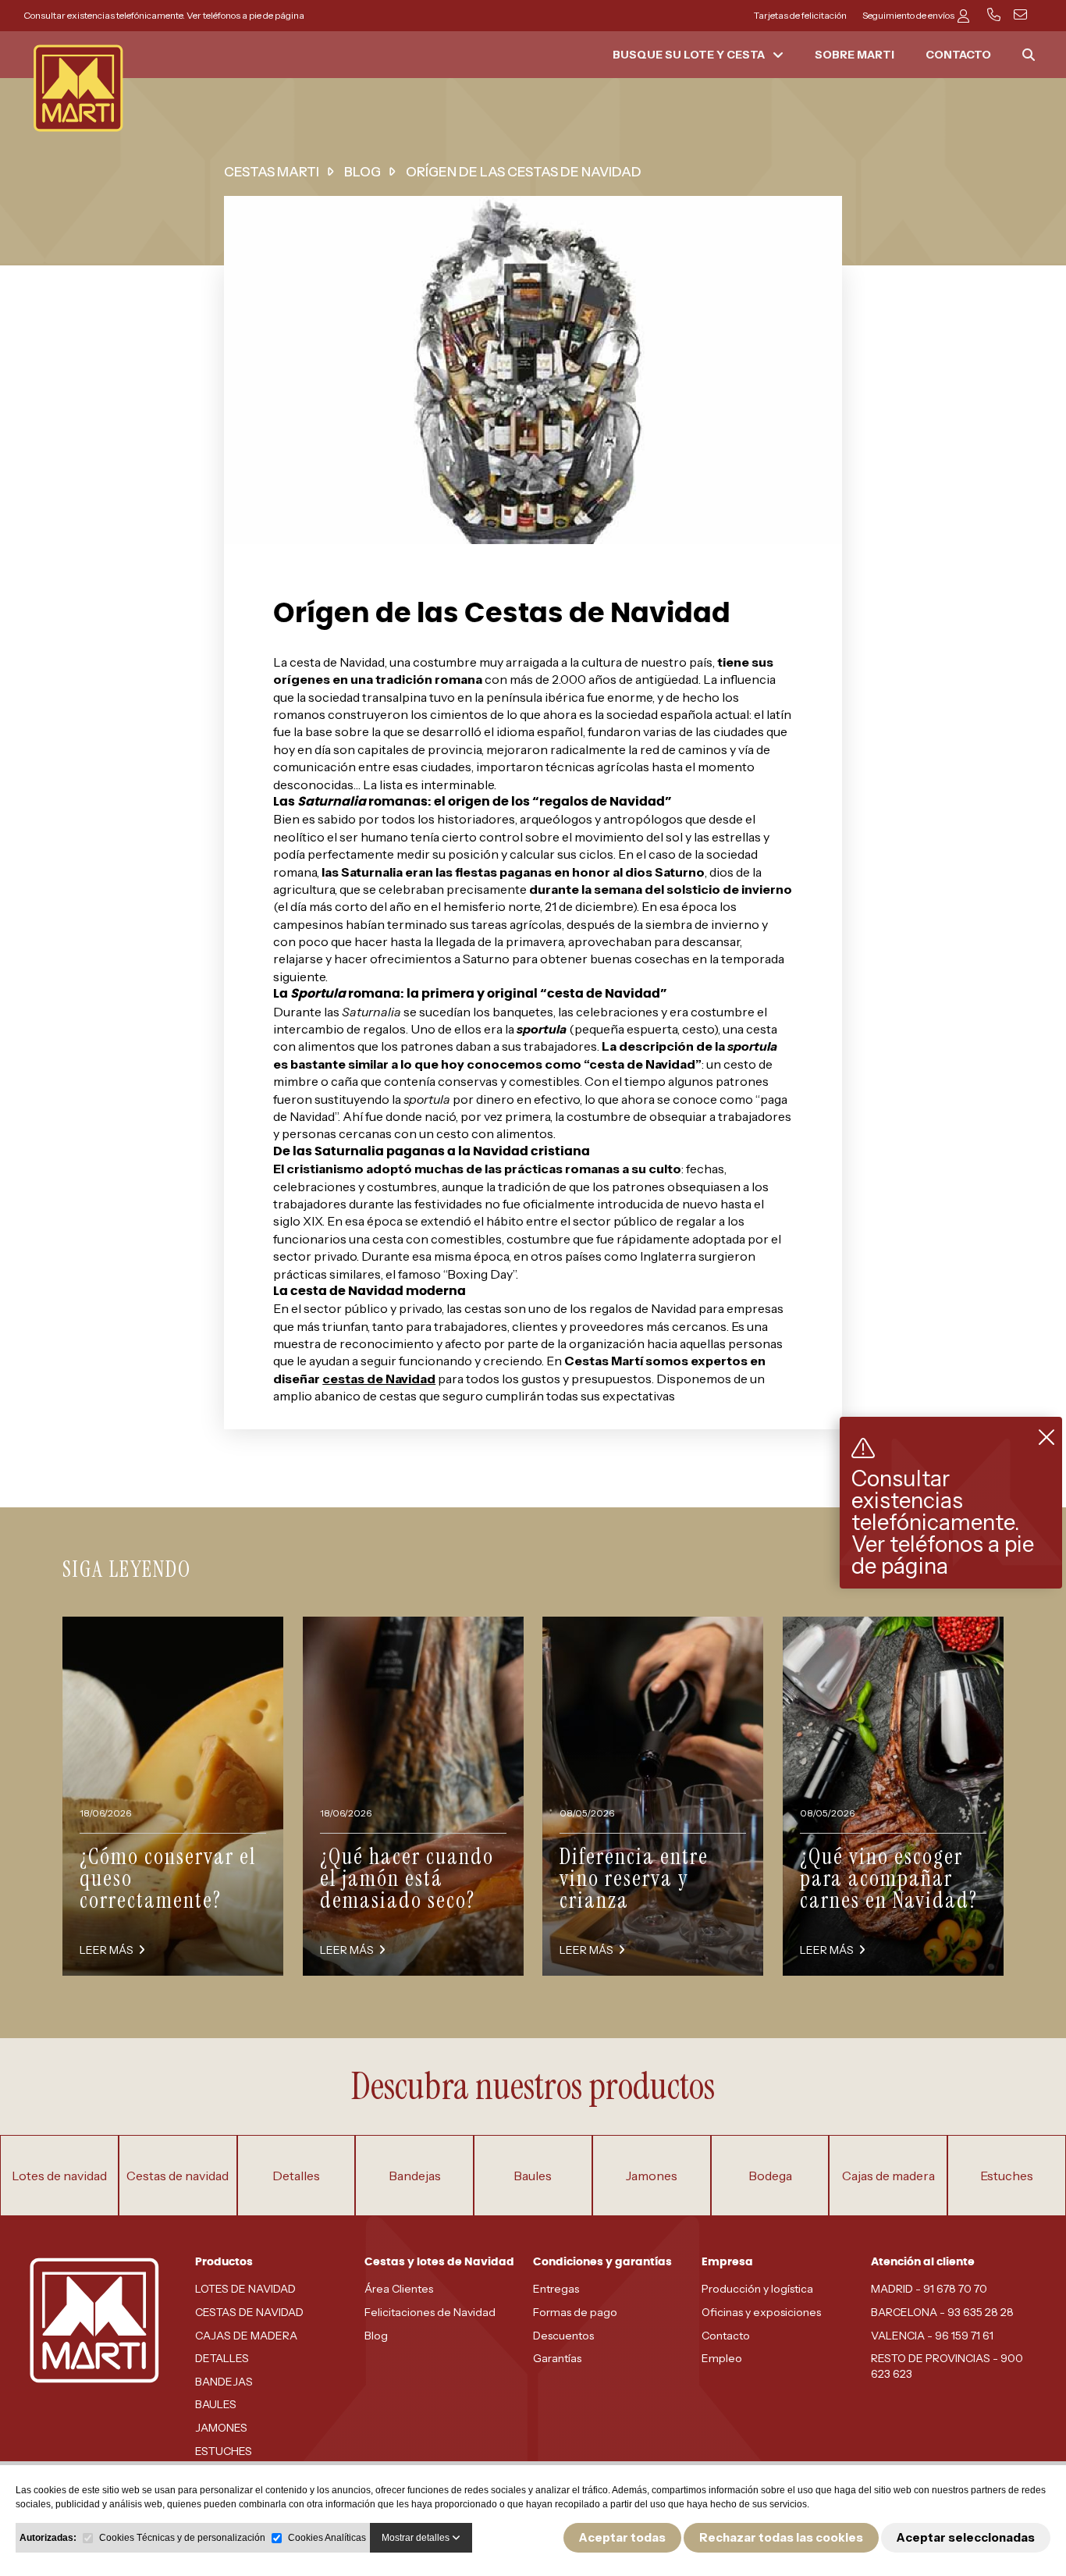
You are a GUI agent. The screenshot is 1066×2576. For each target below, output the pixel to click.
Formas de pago (575, 2312)
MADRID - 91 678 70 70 (929, 2289)
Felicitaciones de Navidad (430, 2312)
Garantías (557, 2358)
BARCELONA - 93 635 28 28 (942, 2312)
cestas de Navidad (379, 1379)
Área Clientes (399, 2289)
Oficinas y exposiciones (761, 2312)
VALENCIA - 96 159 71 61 (932, 2336)
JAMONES (221, 2428)
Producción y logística (757, 2289)
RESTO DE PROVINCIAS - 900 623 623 (947, 2366)
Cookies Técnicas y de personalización (182, 2538)
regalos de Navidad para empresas (686, 1308)
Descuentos (563, 2336)
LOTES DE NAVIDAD (245, 2289)
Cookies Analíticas (327, 2538)
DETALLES (222, 2358)
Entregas (556, 2289)
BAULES (216, 2404)
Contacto (726, 2336)
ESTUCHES (224, 2451)
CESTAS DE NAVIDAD (249, 2312)
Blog (376, 2336)
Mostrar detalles (417, 2538)
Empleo (722, 2358)
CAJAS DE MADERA (246, 2336)
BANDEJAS (224, 2382)
